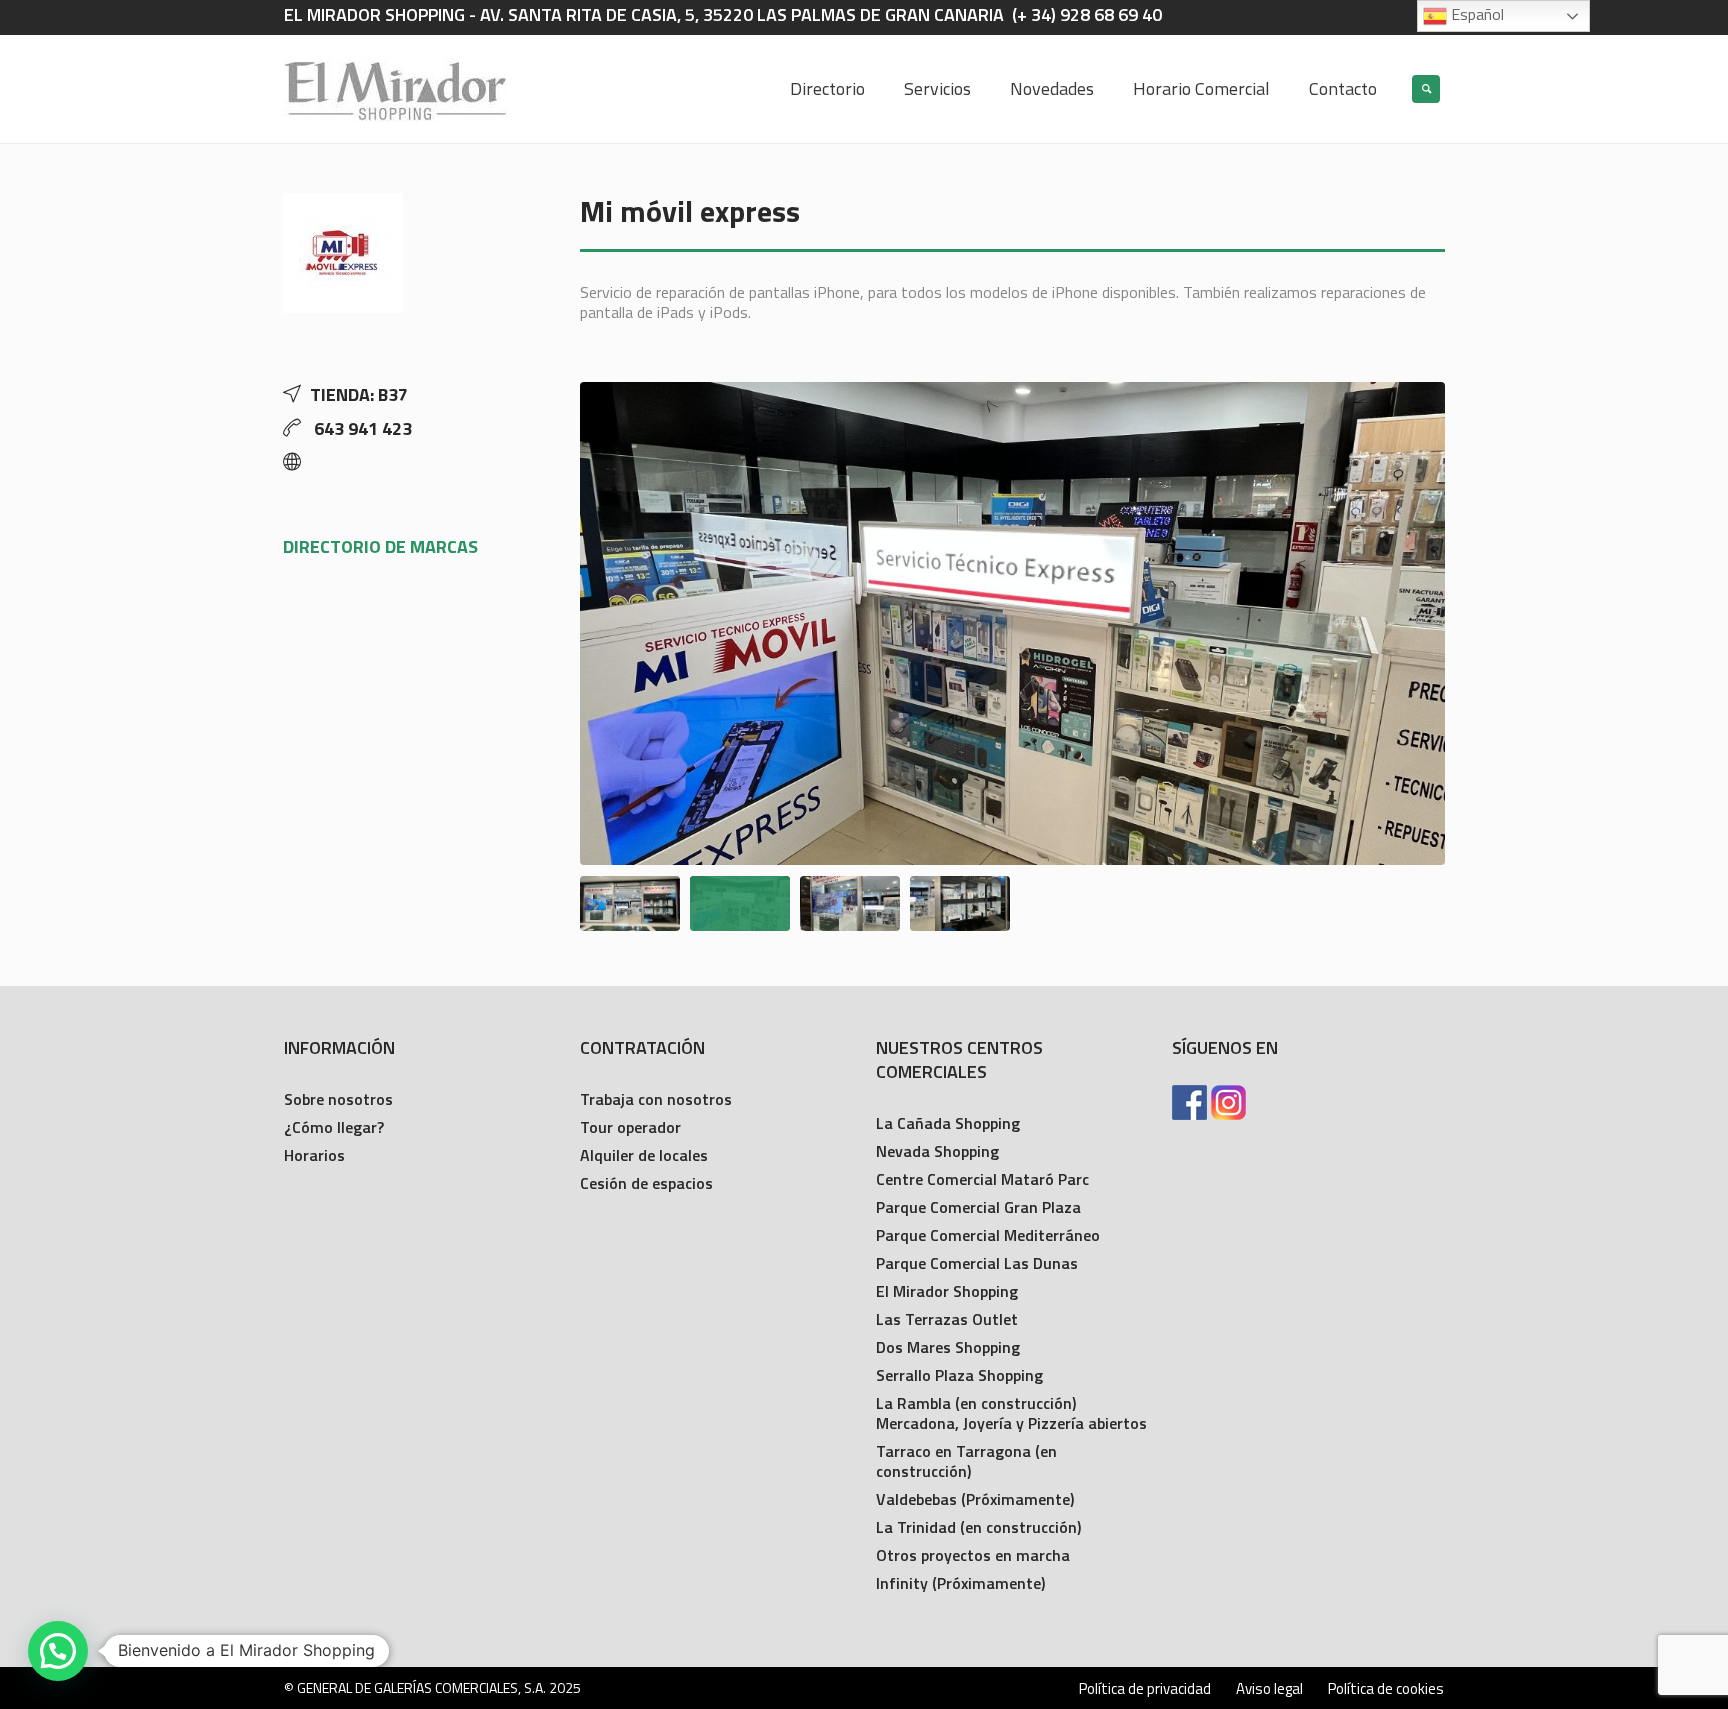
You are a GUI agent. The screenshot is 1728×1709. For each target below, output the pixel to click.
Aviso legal (1269, 1689)
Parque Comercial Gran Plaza (978, 1207)
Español (1475, 14)
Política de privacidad (1145, 1689)
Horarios (314, 1155)
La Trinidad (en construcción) (978, 1527)
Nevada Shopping (937, 1151)
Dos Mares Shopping (948, 1347)
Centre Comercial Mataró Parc (982, 1179)
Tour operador (630, 1127)
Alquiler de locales (644, 1155)
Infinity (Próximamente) (960, 1583)
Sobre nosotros (338, 1099)
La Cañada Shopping (948, 1123)
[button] (58, 1651)
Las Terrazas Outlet (947, 1319)
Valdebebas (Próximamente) (975, 1499)
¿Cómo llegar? (334, 1127)
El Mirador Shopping (947, 1291)
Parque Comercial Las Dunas (977, 1263)
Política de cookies (1386, 1689)
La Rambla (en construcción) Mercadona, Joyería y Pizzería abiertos (1011, 1413)
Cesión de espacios (646, 1183)
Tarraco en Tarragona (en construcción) (966, 1461)
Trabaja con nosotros (656, 1099)
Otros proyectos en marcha (973, 1555)
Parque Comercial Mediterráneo (988, 1235)
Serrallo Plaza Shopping (959, 1375)
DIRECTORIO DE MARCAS (380, 546)
